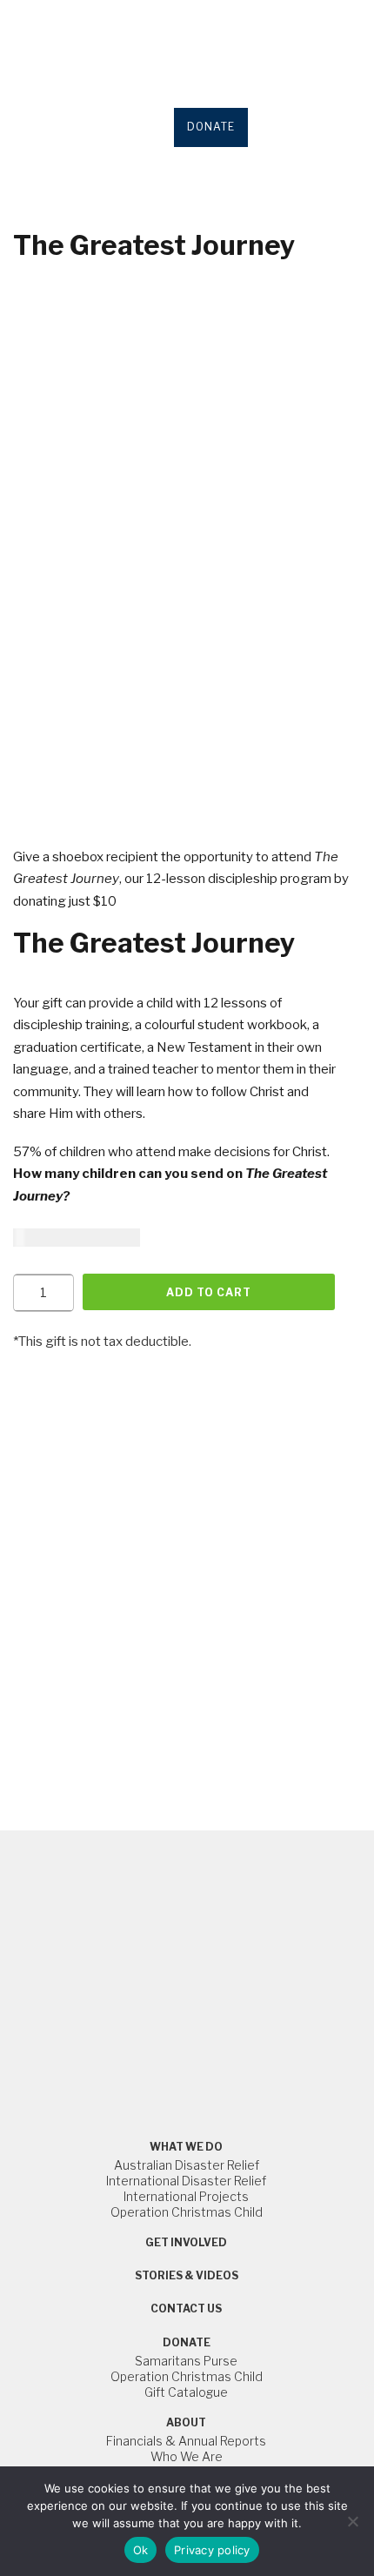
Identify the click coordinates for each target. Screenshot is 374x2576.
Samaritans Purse (186, 2361)
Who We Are (187, 2456)
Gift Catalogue (186, 2392)
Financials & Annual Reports (186, 2441)
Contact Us (186, 2308)
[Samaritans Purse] (187, 1896)
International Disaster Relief (186, 2181)
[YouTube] (197, 2009)
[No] (352, 2521)
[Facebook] (158, 2009)
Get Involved (186, 2242)
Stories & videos (187, 2275)
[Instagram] (177, 2009)
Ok (141, 2550)
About (186, 2422)
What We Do (186, 2147)
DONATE (211, 127)
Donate (187, 2342)
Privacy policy (212, 2550)
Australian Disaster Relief (187, 2165)
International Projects (186, 2196)
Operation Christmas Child (187, 2212)
